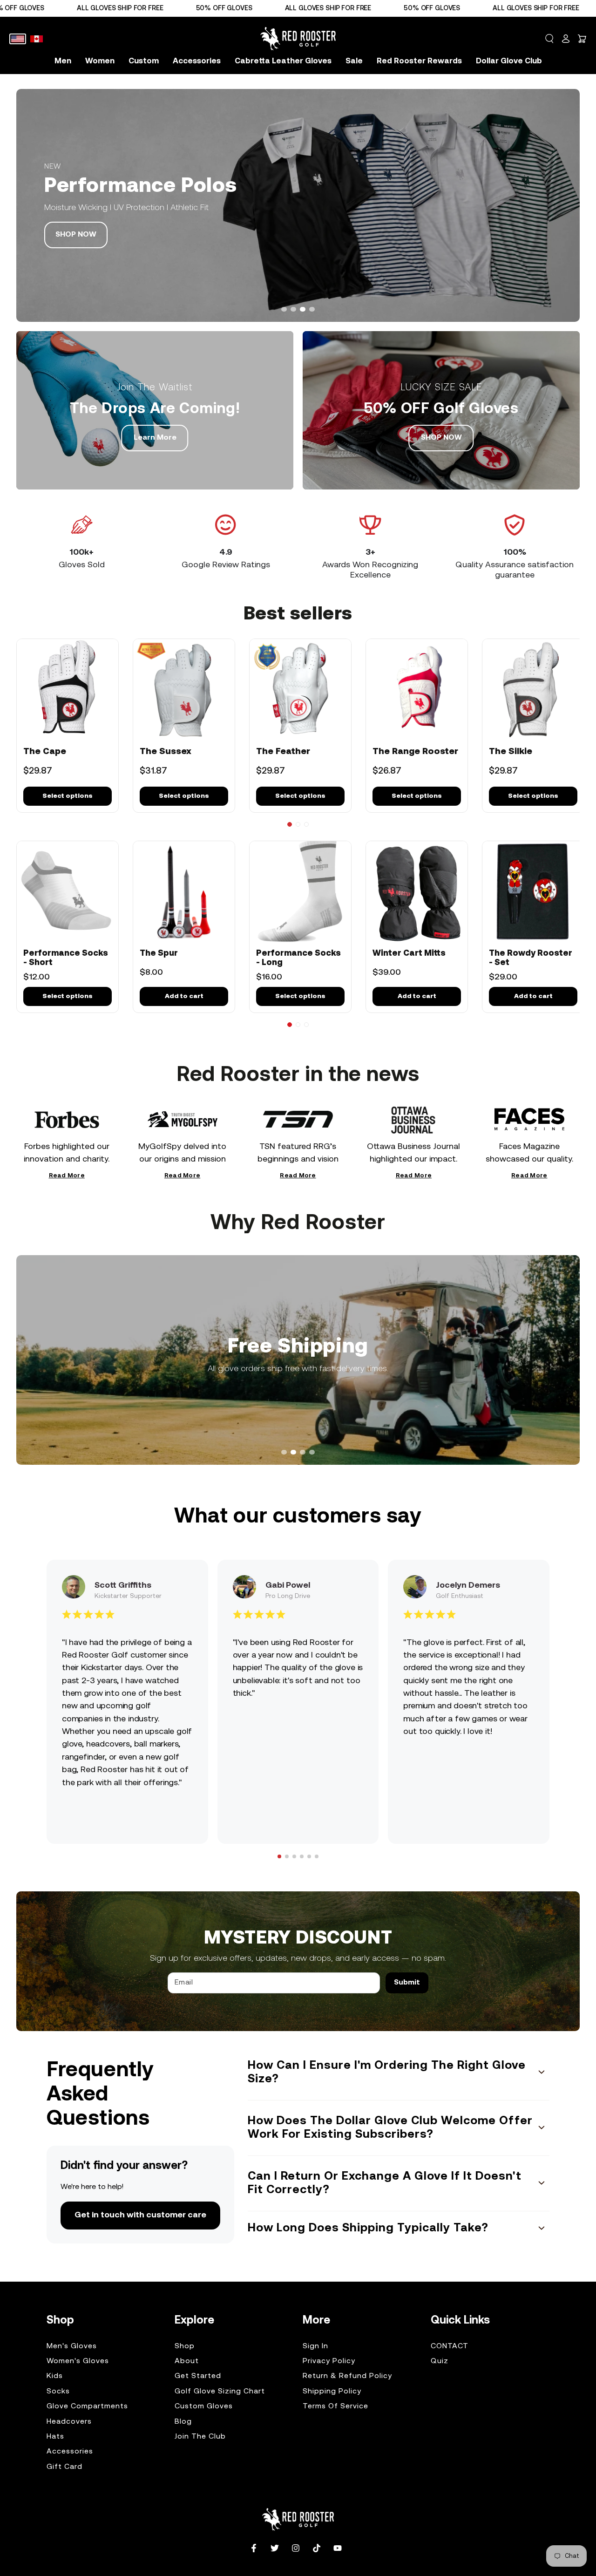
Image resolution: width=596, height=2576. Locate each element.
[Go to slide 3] (306, 824)
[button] (549, 39)
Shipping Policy (332, 2392)
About (187, 2361)
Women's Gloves (78, 2361)
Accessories (70, 2452)
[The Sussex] (184, 690)
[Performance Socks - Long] (300, 892)
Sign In (315, 2346)
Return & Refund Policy (347, 2376)
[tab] (284, 309)
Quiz (440, 2361)
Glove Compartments (87, 2406)
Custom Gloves (204, 2406)
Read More (67, 1177)
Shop (185, 2346)
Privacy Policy (329, 2361)
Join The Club (200, 2437)
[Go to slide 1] (290, 824)
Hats (55, 2437)
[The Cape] (68, 690)
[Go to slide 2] (298, 824)
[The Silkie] (533, 690)
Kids (55, 2376)
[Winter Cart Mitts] (417, 892)
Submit (407, 1983)
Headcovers (69, 2422)
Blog (183, 2422)
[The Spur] (184, 892)
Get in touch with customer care (140, 2215)
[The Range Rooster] (417, 690)
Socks (58, 2392)
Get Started (198, 2376)
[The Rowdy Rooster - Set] (533, 892)
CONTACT (450, 2346)
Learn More (155, 438)
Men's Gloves (72, 2346)
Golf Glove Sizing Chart (220, 2392)
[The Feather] (300, 690)
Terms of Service (335, 2406)
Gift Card (64, 2467)
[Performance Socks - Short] (68, 892)
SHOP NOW (76, 235)
